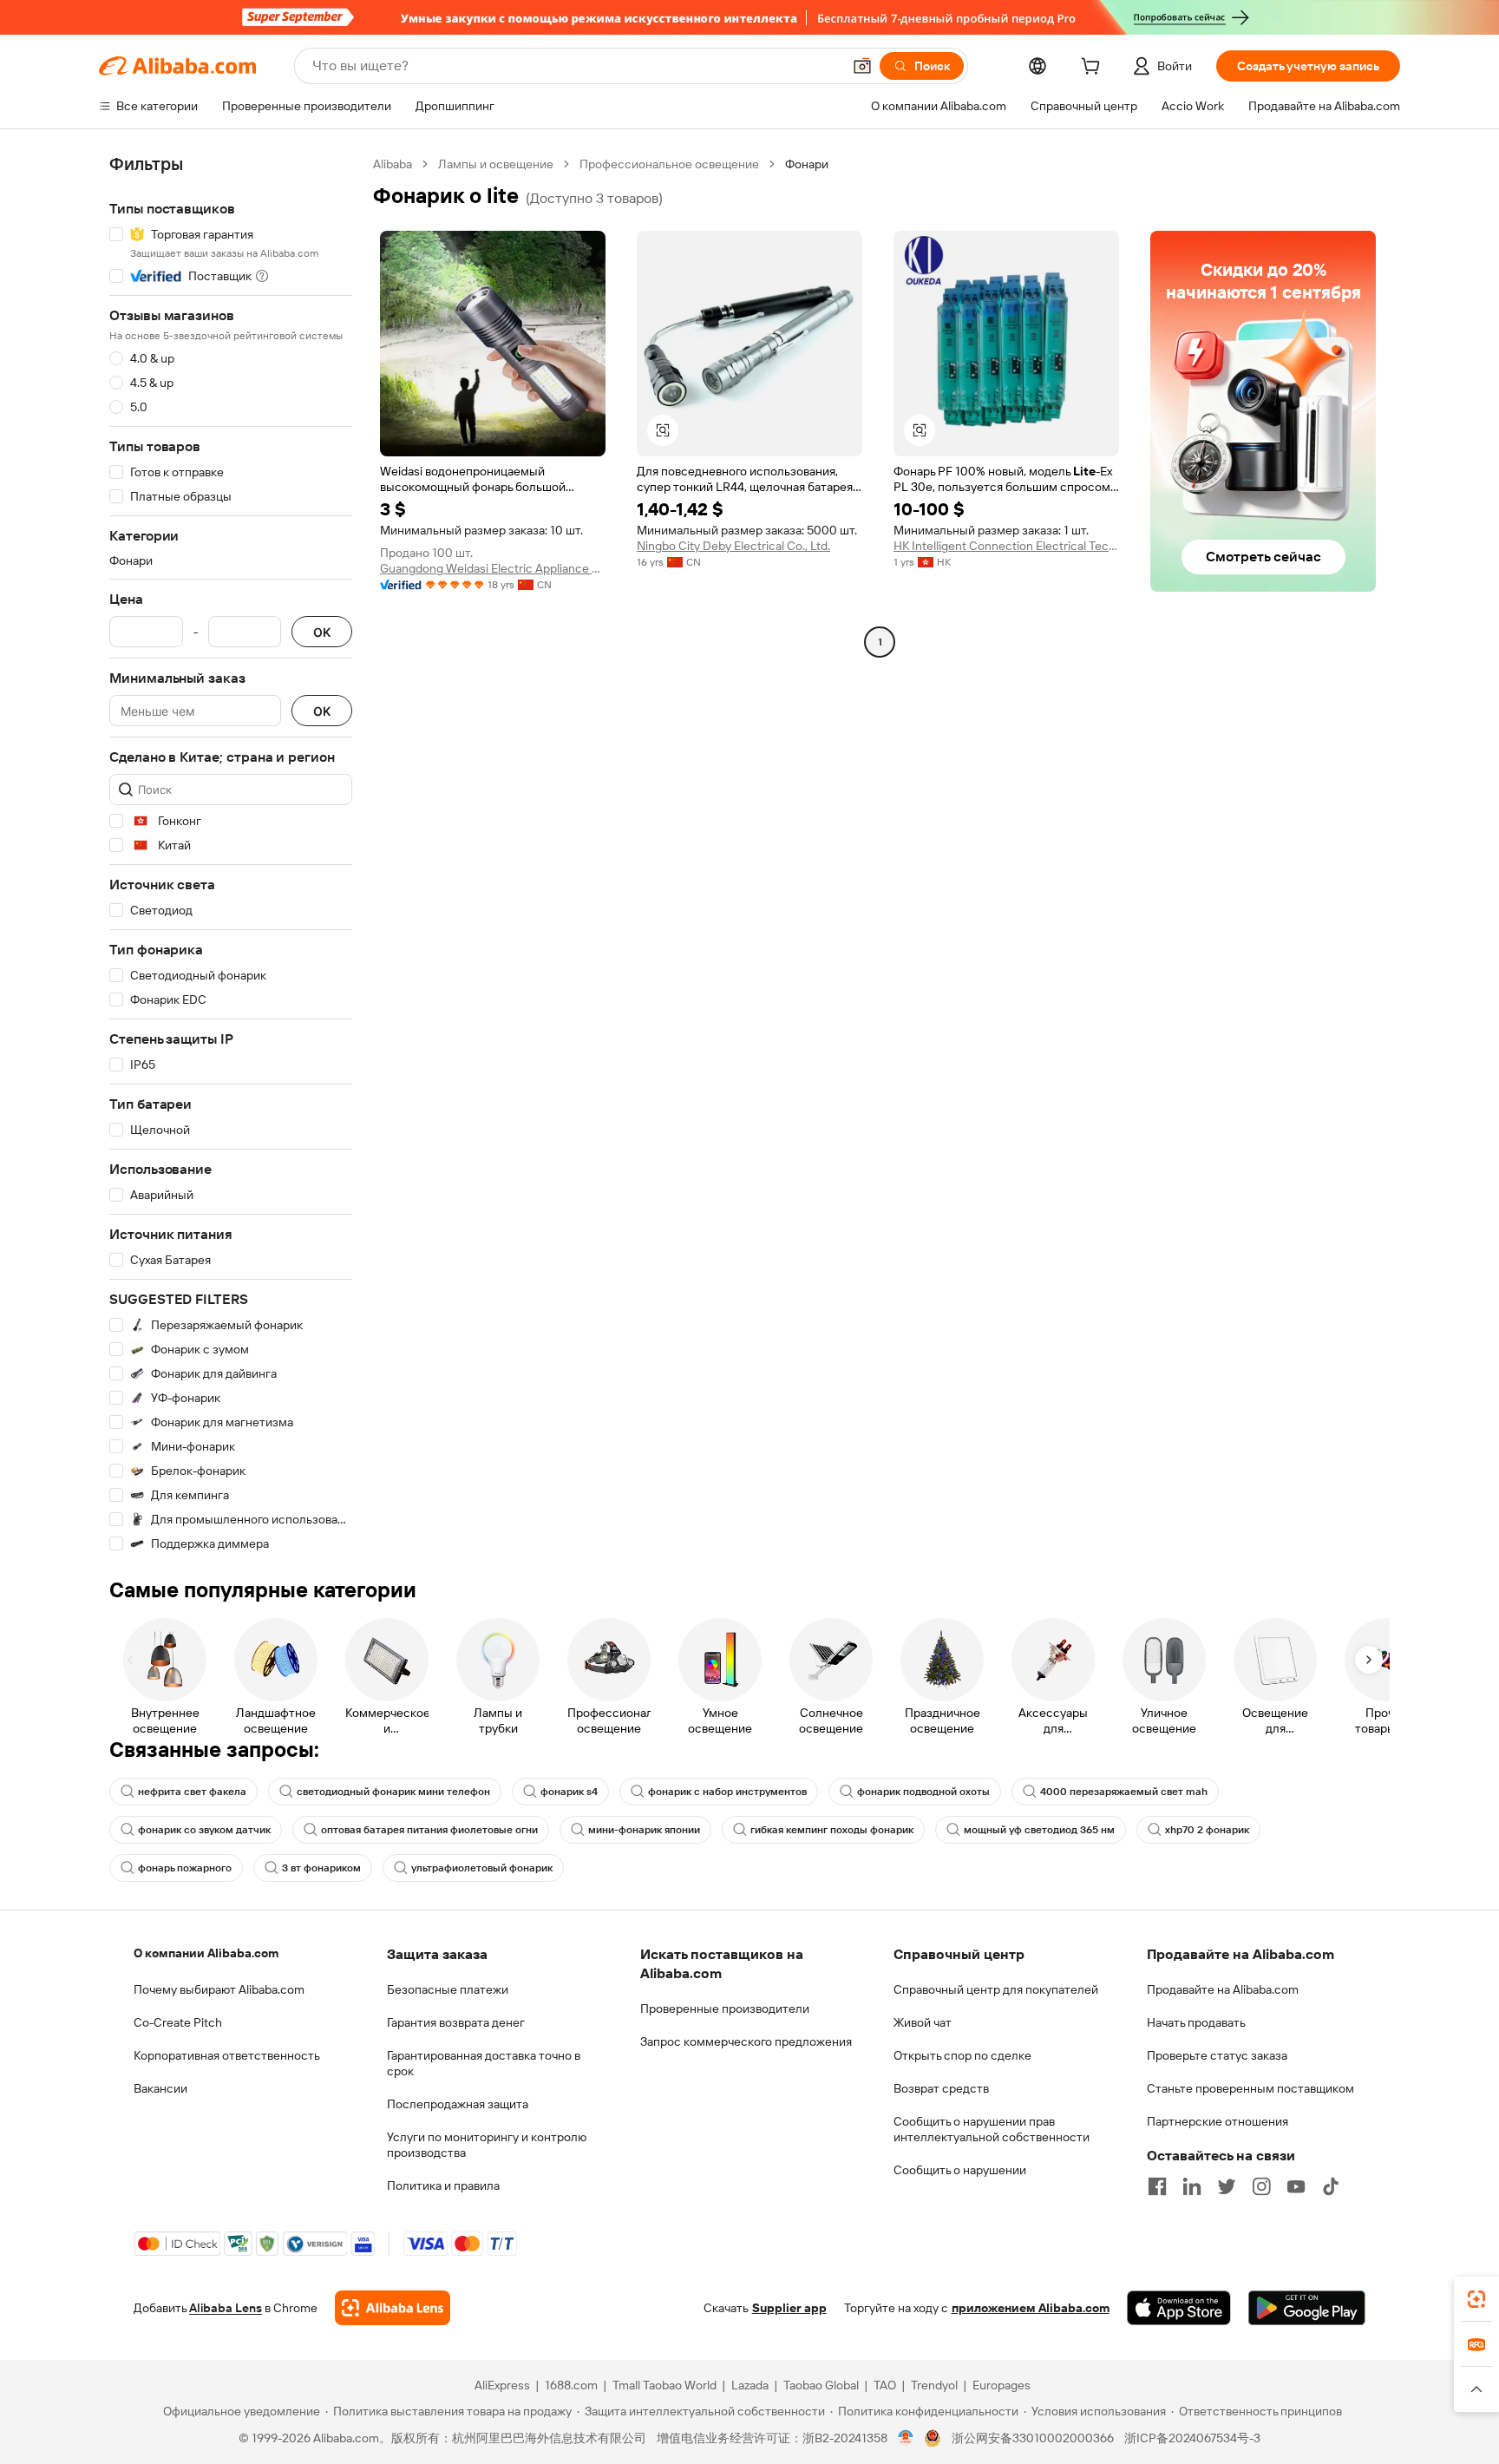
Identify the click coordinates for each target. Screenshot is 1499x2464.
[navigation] (231, 854)
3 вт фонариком (321, 1868)
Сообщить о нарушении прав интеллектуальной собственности (992, 2129)
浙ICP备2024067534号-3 (1192, 2438)
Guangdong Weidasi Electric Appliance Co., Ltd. (493, 568)
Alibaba (393, 164)
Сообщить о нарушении (960, 2170)
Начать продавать (1196, 2022)
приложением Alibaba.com (1031, 2308)
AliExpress (502, 2385)
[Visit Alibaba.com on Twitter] (1227, 2186)
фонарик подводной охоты (923, 1792)
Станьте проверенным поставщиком (1250, 2088)
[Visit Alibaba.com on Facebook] (1157, 2186)
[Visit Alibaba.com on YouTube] (1296, 2186)
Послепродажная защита (458, 2104)
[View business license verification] (906, 2438)
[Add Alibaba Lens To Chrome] (393, 2308)
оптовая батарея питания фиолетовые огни (429, 1830)
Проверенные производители (725, 2009)
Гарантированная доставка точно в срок (484, 2063)
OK (322, 632)
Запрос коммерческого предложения (746, 2041)
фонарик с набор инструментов (727, 1792)
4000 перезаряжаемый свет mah (1124, 1792)
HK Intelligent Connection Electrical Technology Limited (1006, 546)
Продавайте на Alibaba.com (1223, 1989)
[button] (862, 66)
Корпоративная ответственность (227, 2055)
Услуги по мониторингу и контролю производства (487, 2145)
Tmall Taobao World (664, 2385)
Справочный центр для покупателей (996, 1989)
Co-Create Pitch (178, 2022)
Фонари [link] (807, 164)
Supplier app (789, 2308)
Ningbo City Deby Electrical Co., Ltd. (733, 546)
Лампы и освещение (496, 164)
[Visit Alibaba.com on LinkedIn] (1192, 2186)
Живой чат (923, 2022)
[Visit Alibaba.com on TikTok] (1331, 2186)
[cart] (1094, 69)
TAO (885, 2385)
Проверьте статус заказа (1217, 2055)
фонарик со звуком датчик (204, 1830)
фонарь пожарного (185, 1868)
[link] (1476, 2299)
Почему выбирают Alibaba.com (219, 1989)
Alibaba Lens (226, 2308)
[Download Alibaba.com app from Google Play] (1307, 2308)
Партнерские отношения (1218, 2121)
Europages (1002, 2385)
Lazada (750, 2385)
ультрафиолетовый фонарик (482, 1868)
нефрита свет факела (192, 1792)
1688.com (571, 2385)
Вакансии (160, 2088)
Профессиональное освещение (669, 164)
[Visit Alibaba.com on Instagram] (1261, 2186)
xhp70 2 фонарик (1207, 1830)
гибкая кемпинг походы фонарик (832, 1830)
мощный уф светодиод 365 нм (1039, 1830)
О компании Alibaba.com (206, 1953)
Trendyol (934, 2385)
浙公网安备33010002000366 (1033, 2438)
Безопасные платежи (448, 1989)
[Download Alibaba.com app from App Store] (1179, 2308)
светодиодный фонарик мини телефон (393, 1792)
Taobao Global (821, 2385)
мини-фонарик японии (644, 1830)
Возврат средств (941, 2088)
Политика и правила (443, 2185)
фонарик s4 (569, 1792)
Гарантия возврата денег (456, 2022)
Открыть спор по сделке (962, 2055)
